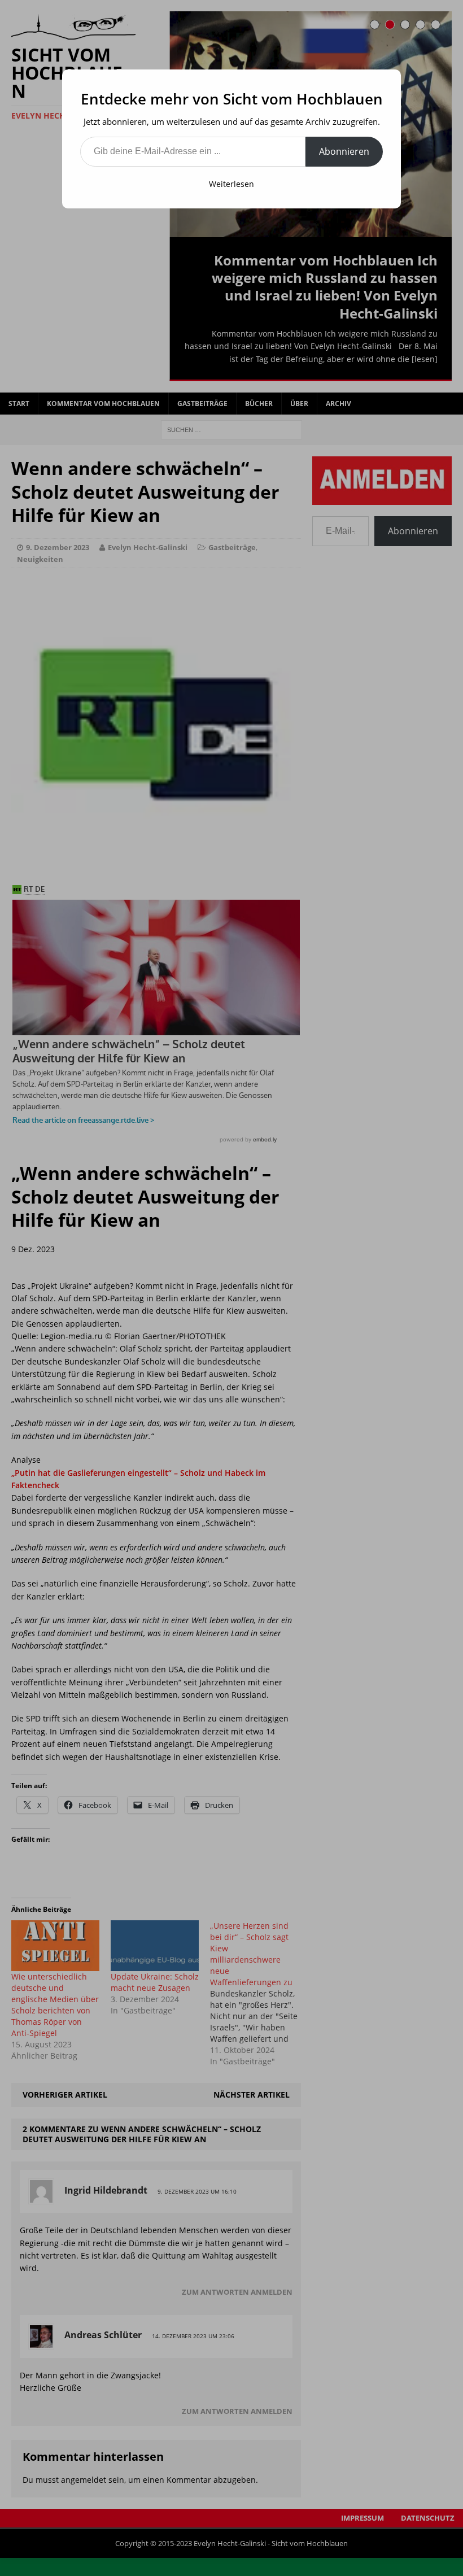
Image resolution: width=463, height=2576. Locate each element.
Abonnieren (344, 151)
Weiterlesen (231, 184)
